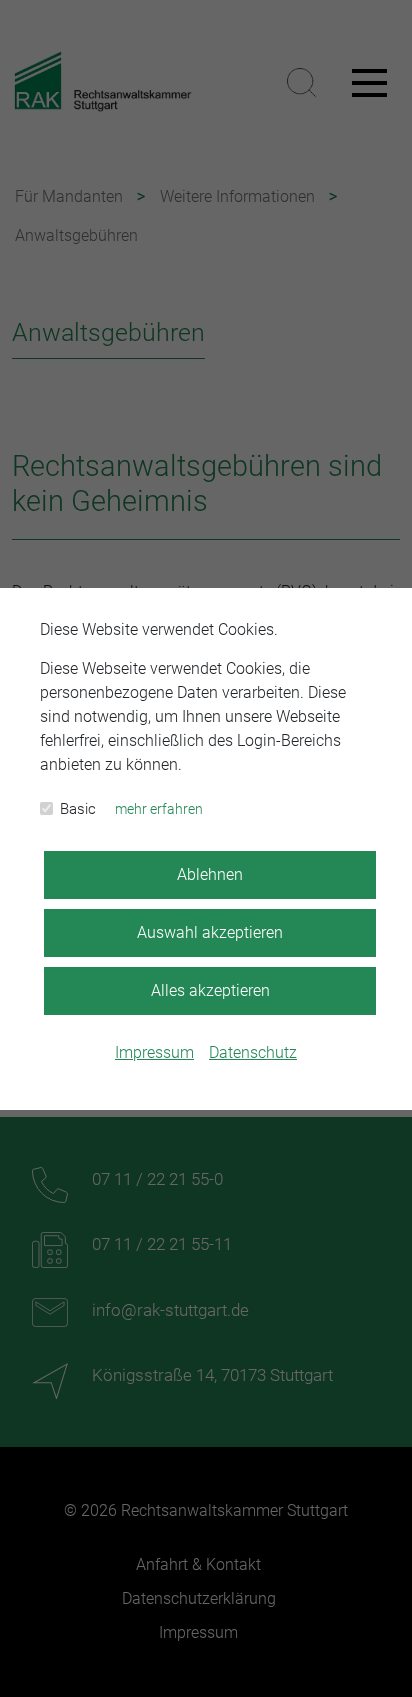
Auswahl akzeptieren (210, 932)
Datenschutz (253, 1052)
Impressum (154, 1052)
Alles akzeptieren (210, 990)
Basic (78, 809)
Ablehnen (210, 874)
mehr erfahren (159, 809)
